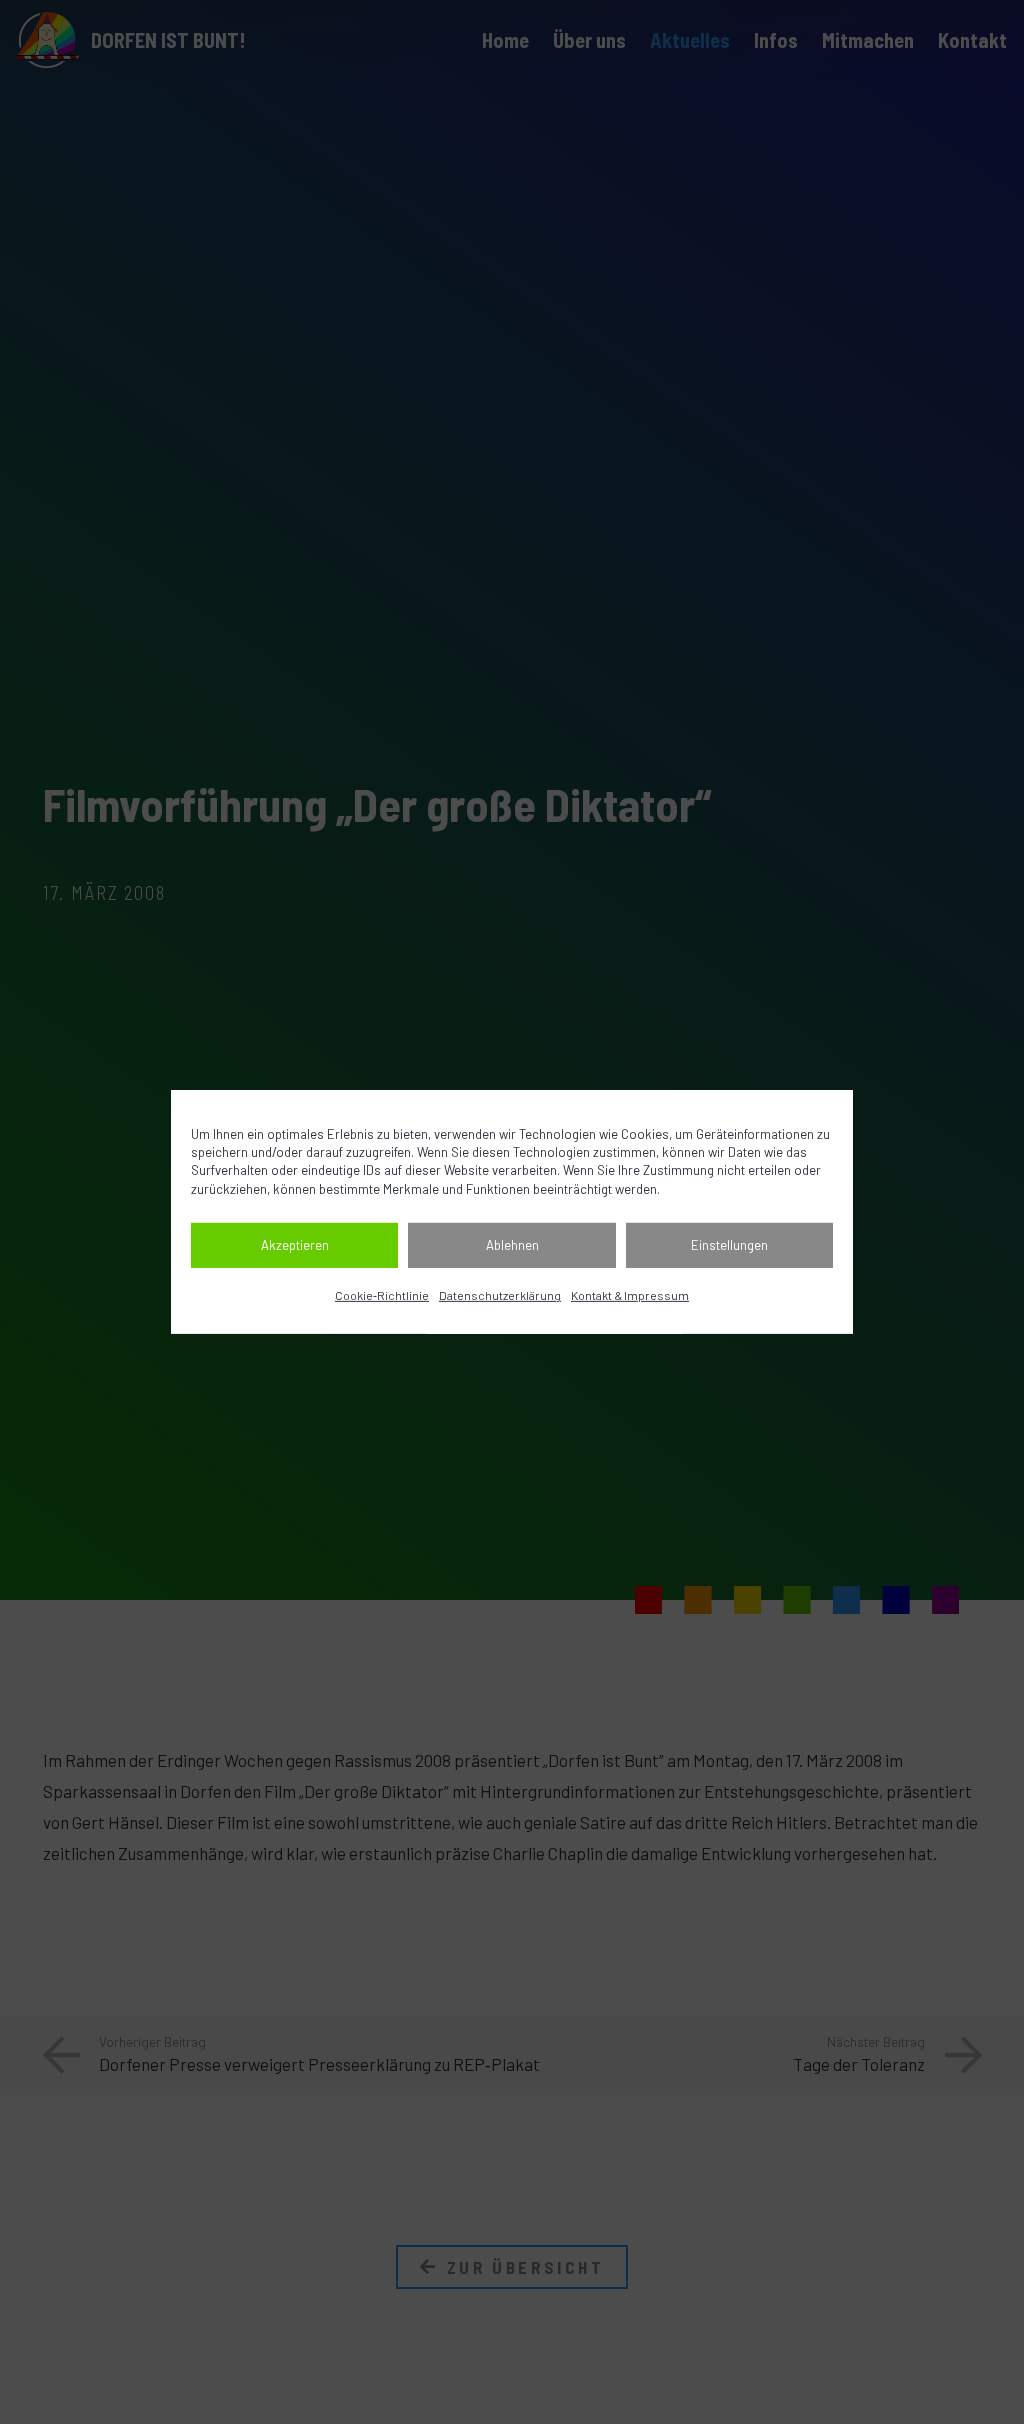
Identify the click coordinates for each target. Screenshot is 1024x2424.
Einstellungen (729, 1245)
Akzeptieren (295, 1245)
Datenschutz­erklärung (500, 1295)
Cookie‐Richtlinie (382, 1295)
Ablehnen (512, 1245)
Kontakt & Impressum (630, 1295)
